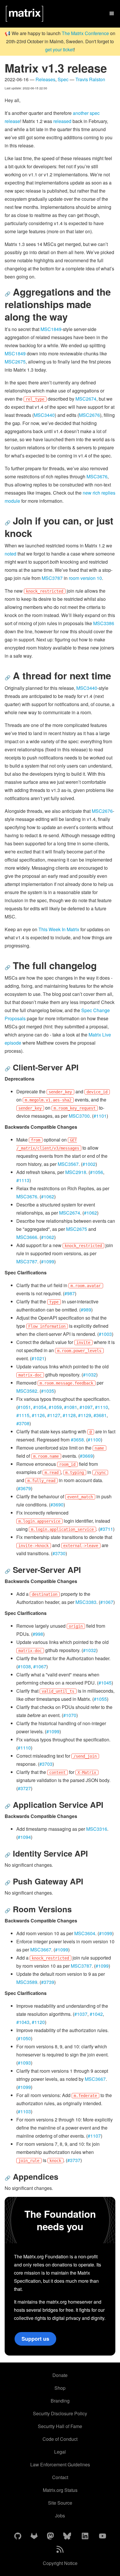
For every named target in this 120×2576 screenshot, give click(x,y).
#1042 (96, 2014)
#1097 (86, 1407)
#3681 (100, 1415)
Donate (60, 2375)
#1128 (69, 1415)
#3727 (24, 1788)
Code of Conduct (60, 2439)
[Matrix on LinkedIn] (85, 2536)
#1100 (94, 1440)
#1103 (24, 2111)
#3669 (86, 1456)
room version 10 (85, 578)
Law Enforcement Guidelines (60, 2464)
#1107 (94, 2136)
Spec (63, 79)
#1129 (85, 1415)
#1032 (90, 1375)
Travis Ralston (90, 79)
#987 (70, 1293)
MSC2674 (86, 399)
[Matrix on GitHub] (18, 2536)
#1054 (40, 1407)
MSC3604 (85, 1933)
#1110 (102, 1407)
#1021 (38, 1358)
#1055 (100, 1699)
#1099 (48, 1261)
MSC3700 (79, 1116)
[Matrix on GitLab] (34, 2536)
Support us (35, 2339)
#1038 (24, 1666)
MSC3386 (104, 623)
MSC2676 (89, 415)
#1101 (100, 1116)
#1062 (48, 1196)
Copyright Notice (60, 2563)
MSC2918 (76, 1172)
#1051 (24, 1407)
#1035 (48, 1391)
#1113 (23, 1180)
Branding (60, 2401)
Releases (45, 79)
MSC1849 (51, 329)
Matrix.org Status (60, 2490)
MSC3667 (41, 1950)
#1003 (105, 1334)
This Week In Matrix (59, 929)
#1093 (24, 2063)
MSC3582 (27, 1391)
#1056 (97, 1172)
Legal (60, 2452)
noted (10, 554)
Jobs (60, 2516)
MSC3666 (27, 1237)
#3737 (74, 2160)
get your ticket (59, 49)
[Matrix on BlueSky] (67, 2536)
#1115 (23, 1415)
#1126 (38, 1415)
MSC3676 (97, 476)
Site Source (60, 2503)
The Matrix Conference (85, 33)
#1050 (24, 2038)
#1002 (89, 1164)
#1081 (71, 1407)
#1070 (70, 1715)
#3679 (24, 1488)
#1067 (107, 1602)
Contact (60, 2477)
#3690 (57, 1505)
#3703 (46, 1764)
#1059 (55, 1407)
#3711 (106, 1529)
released (62, 121)
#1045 (105, 1683)
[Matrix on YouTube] (103, 2536)
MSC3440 (44, 415)
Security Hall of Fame (60, 2426)
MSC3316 (97, 1829)
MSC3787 (52, 578)
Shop (60, 2388)
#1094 (24, 1837)
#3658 (77, 1440)
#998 (38, 1634)
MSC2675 (15, 362)
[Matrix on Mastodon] (50, 2536)
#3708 (23, 1423)
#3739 (48, 1982)
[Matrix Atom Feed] (60, 2550)
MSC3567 (68, 1164)
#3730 (59, 1553)
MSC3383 (86, 1602)
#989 (86, 1310)
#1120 (38, 2022)
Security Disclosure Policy (60, 2413)
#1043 (23, 2022)
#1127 (54, 1415)
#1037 (81, 2014)
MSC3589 (27, 1982)
